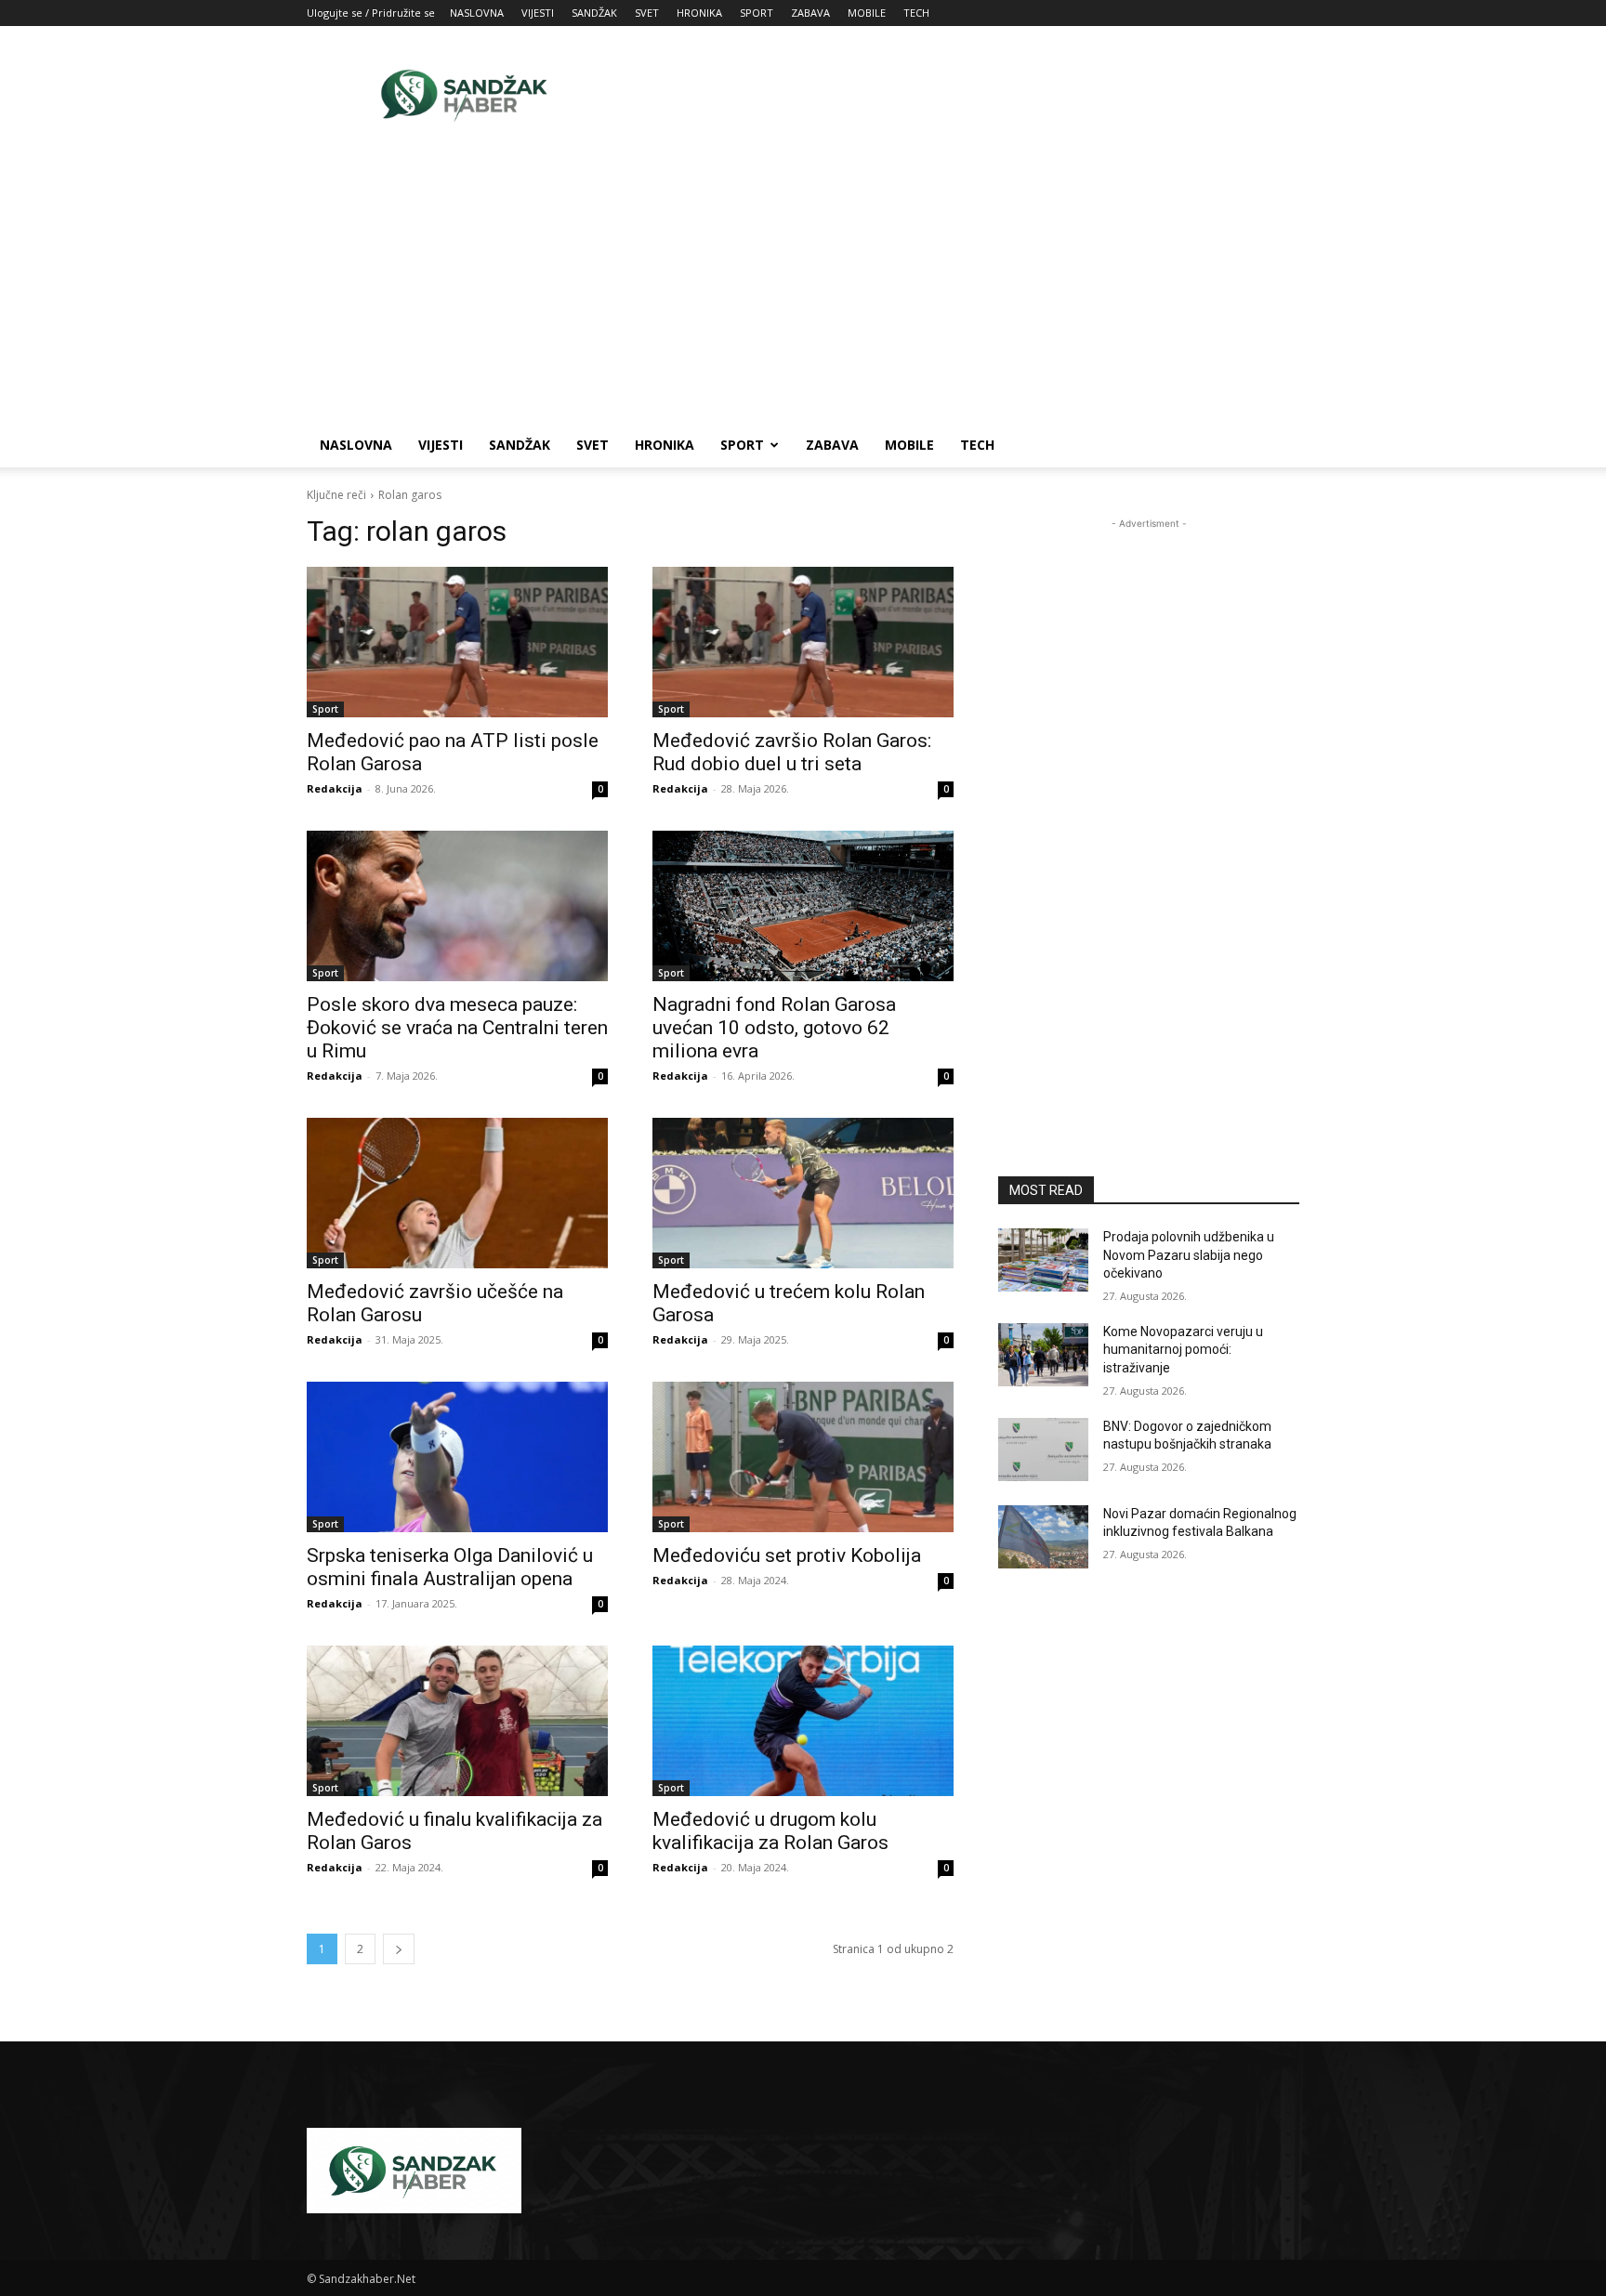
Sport (325, 709)
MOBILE (867, 13)
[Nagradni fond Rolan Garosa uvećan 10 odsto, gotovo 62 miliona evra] (803, 906)
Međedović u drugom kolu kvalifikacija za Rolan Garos (770, 1831)
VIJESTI (538, 13)
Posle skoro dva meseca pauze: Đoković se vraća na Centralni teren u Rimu (457, 1028)
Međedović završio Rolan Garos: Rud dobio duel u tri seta (792, 752)
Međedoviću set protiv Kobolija (787, 1555)
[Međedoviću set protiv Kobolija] (803, 1457)
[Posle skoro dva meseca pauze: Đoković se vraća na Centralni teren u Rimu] (457, 906)
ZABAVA (810, 13)
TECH (916, 13)
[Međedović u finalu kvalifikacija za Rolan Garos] (457, 1721)
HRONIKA (699, 13)
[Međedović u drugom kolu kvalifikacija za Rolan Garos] (803, 1721)
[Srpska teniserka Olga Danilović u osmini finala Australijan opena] (457, 1457)
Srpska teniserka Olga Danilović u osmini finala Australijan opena (450, 1567)
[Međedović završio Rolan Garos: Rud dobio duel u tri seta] (803, 642)
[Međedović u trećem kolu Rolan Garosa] (803, 1193)
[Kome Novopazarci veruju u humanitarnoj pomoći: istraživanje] (1043, 1355)
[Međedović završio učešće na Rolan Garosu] (457, 1193)
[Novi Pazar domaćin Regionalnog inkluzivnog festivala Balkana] (1043, 1537)
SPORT (757, 13)
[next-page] (399, 1949)
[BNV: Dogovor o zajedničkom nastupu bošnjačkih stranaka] (1043, 1450)
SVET (647, 13)
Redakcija (335, 788)
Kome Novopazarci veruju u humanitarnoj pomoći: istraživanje (1183, 1350)
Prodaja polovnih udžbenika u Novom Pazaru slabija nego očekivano (1189, 1255)
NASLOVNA (477, 13)
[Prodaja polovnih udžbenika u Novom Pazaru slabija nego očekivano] (1043, 1260)
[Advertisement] (961, 94)
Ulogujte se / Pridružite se (371, 13)
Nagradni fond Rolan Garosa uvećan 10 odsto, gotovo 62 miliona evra (774, 1028)
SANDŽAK (594, 13)
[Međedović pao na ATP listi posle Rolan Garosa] (457, 642)
